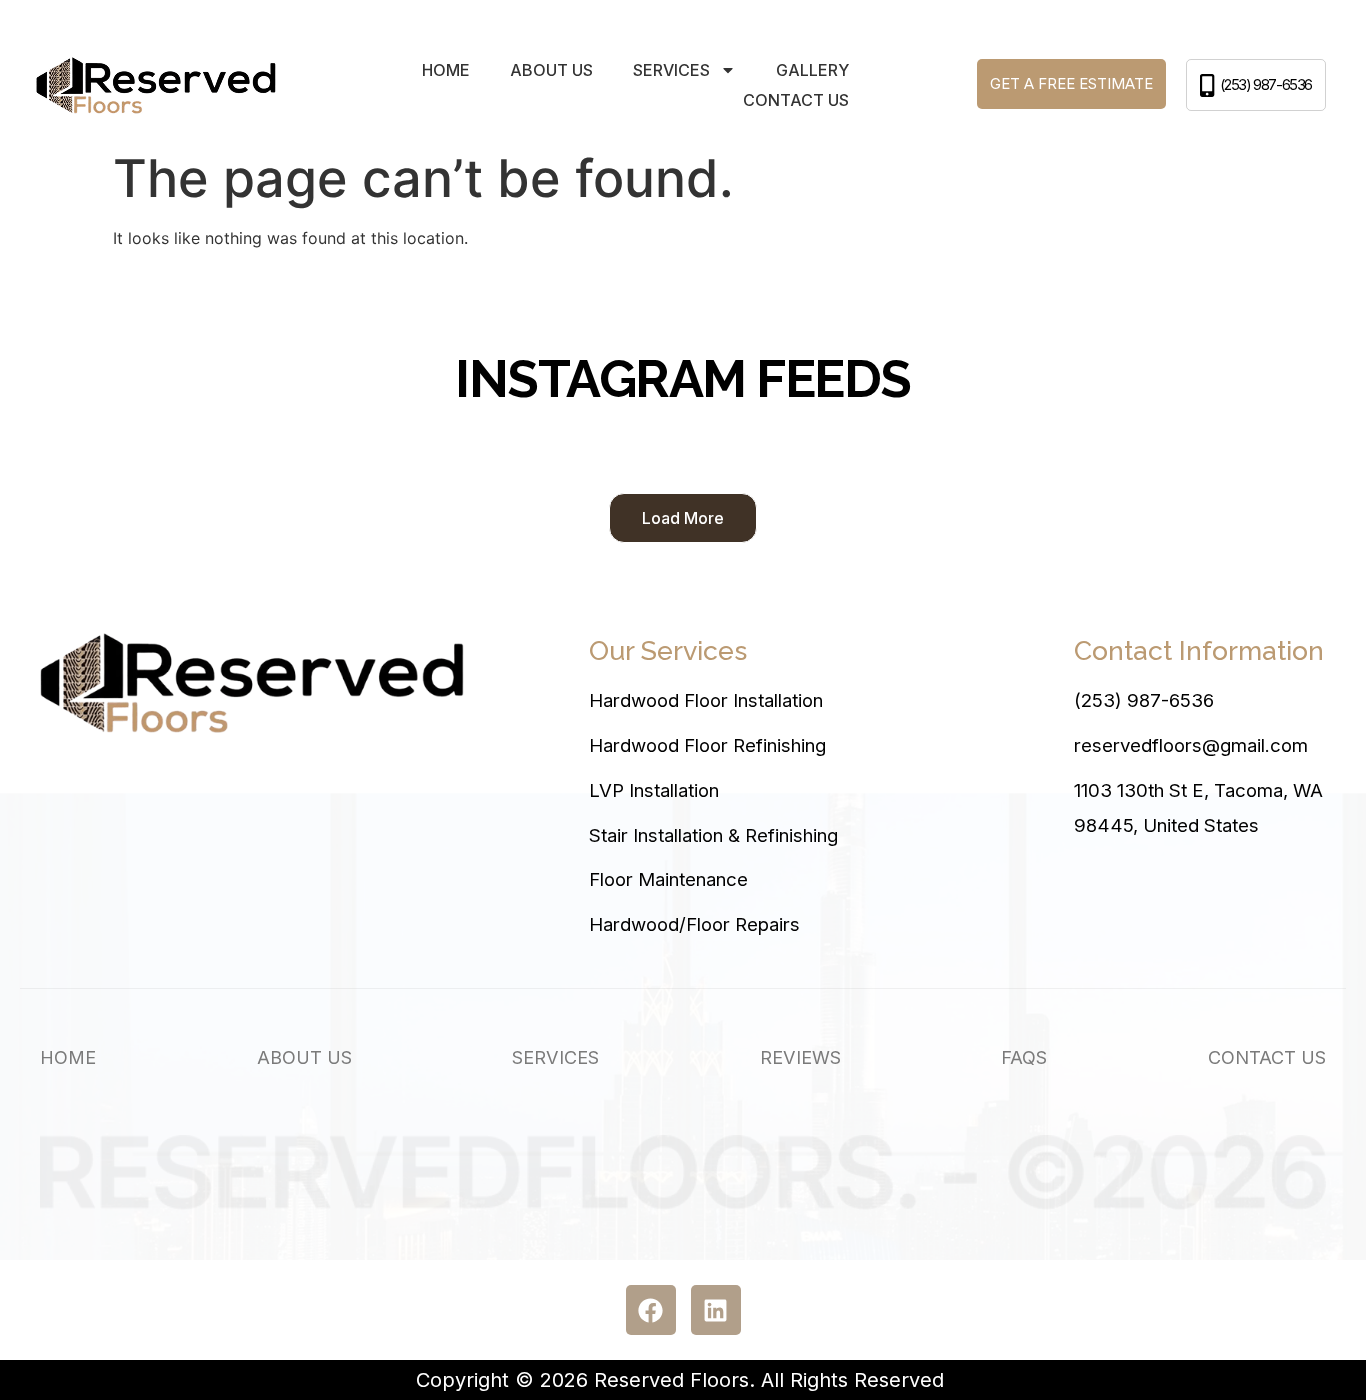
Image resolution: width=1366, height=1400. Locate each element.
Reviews (800, 1057)
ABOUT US (551, 70)
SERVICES (671, 70)
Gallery (812, 70)
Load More (683, 518)
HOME (446, 70)
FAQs (1024, 1057)
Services (555, 1057)
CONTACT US (796, 100)
